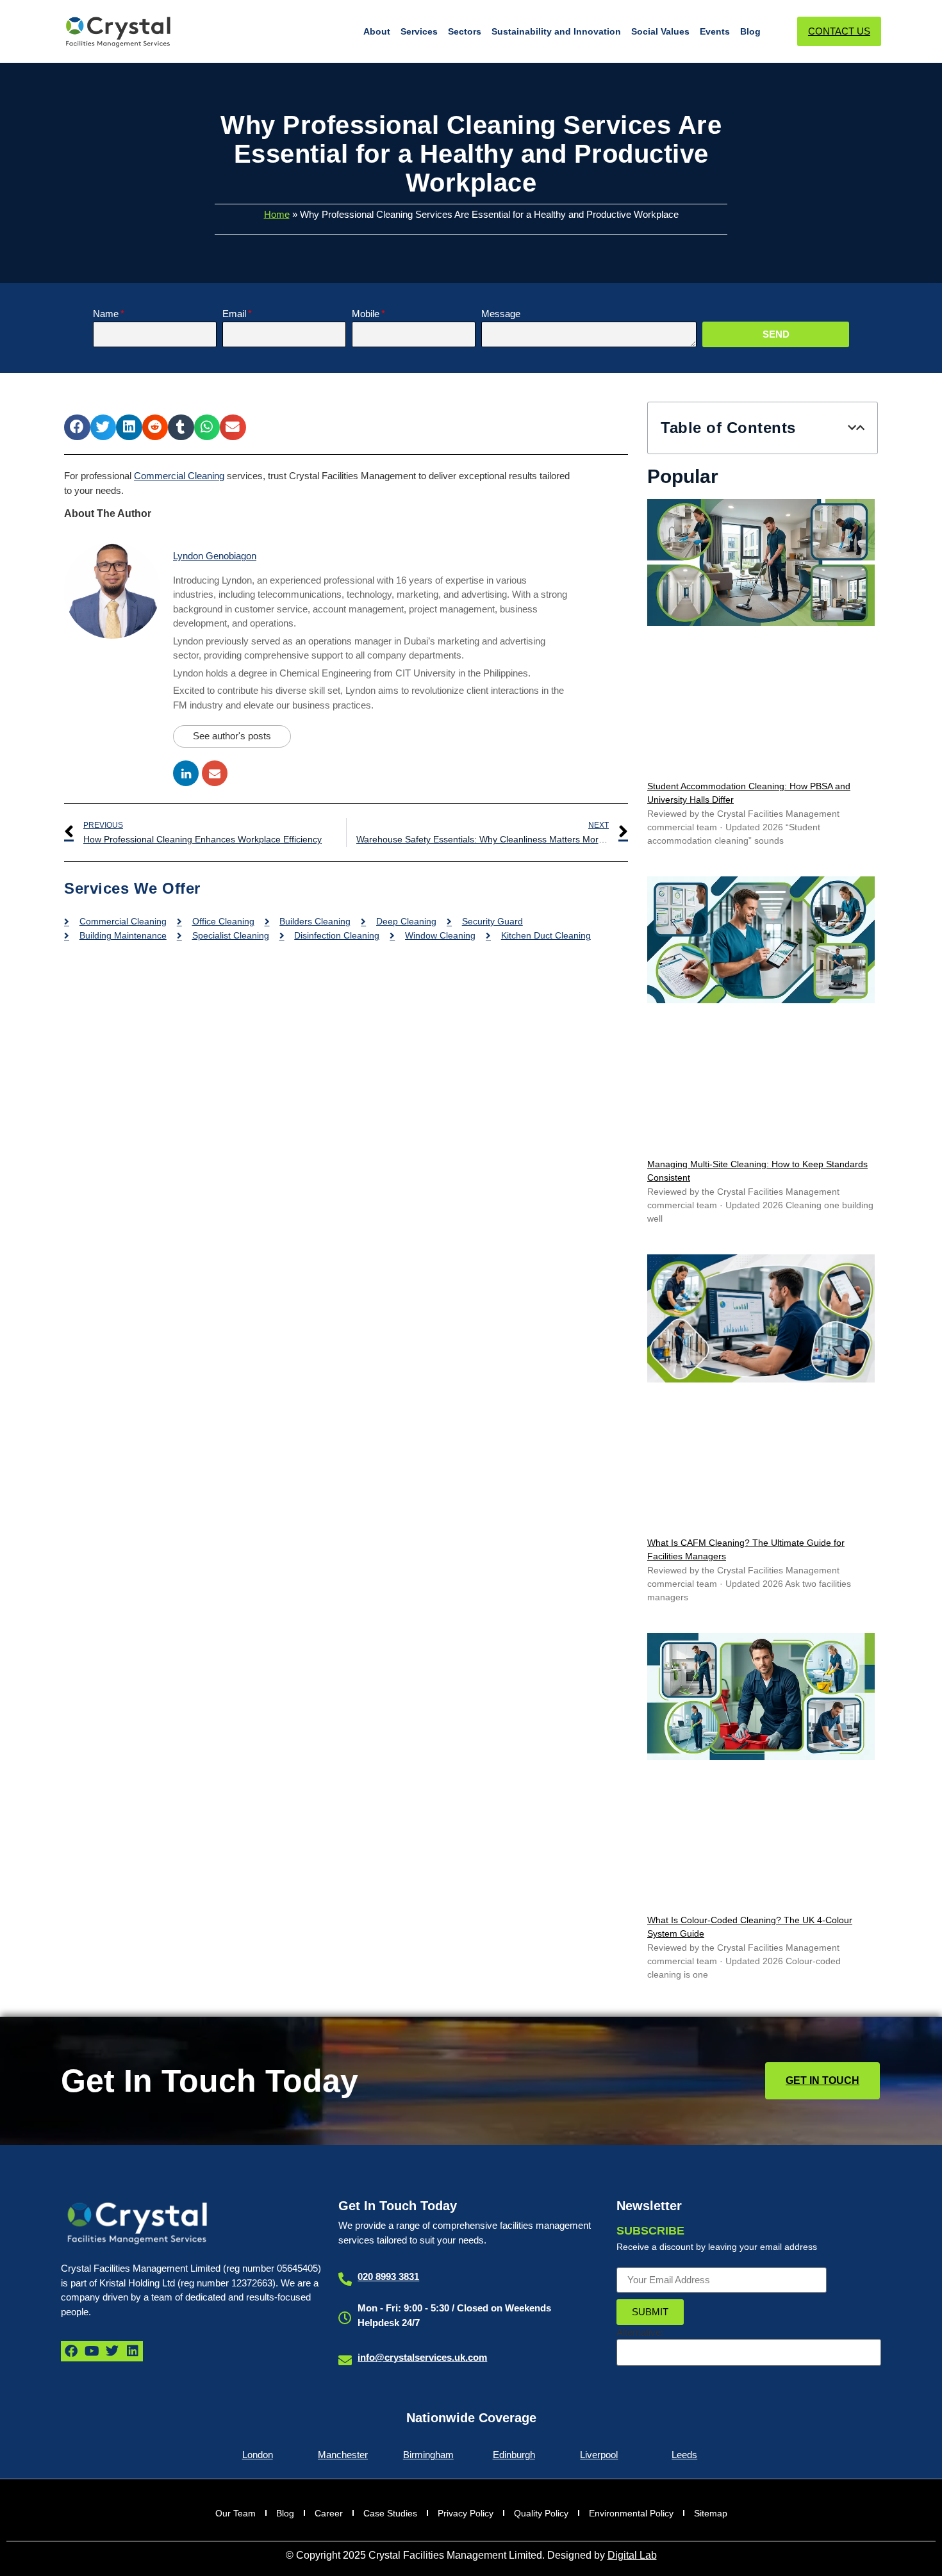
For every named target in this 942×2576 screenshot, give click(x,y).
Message (501, 314)
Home (277, 214)
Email (234, 314)
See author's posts (232, 736)
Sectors (465, 31)
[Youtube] (92, 2351)
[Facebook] (71, 2351)
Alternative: (640, 2332)
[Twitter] (112, 2351)
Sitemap (711, 2513)
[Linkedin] (133, 2351)
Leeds (684, 2455)
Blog (750, 31)
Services (419, 31)
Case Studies (390, 2513)
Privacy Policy (466, 2513)
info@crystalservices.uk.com (422, 2357)
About (377, 31)
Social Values (660, 31)
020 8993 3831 (388, 2277)
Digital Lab (632, 2555)
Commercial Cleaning (179, 476)
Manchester (343, 2455)
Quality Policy (541, 2513)
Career (329, 2513)
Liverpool (599, 2455)
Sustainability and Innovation (556, 31)
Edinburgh (514, 2455)
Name (106, 314)
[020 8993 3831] (345, 2279)
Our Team (235, 2513)
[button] (77, 428)
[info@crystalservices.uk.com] (345, 2360)
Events (715, 31)
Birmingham (428, 2455)
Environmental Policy (631, 2513)
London (258, 2455)
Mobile (366, 314)
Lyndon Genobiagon (215, 556)
